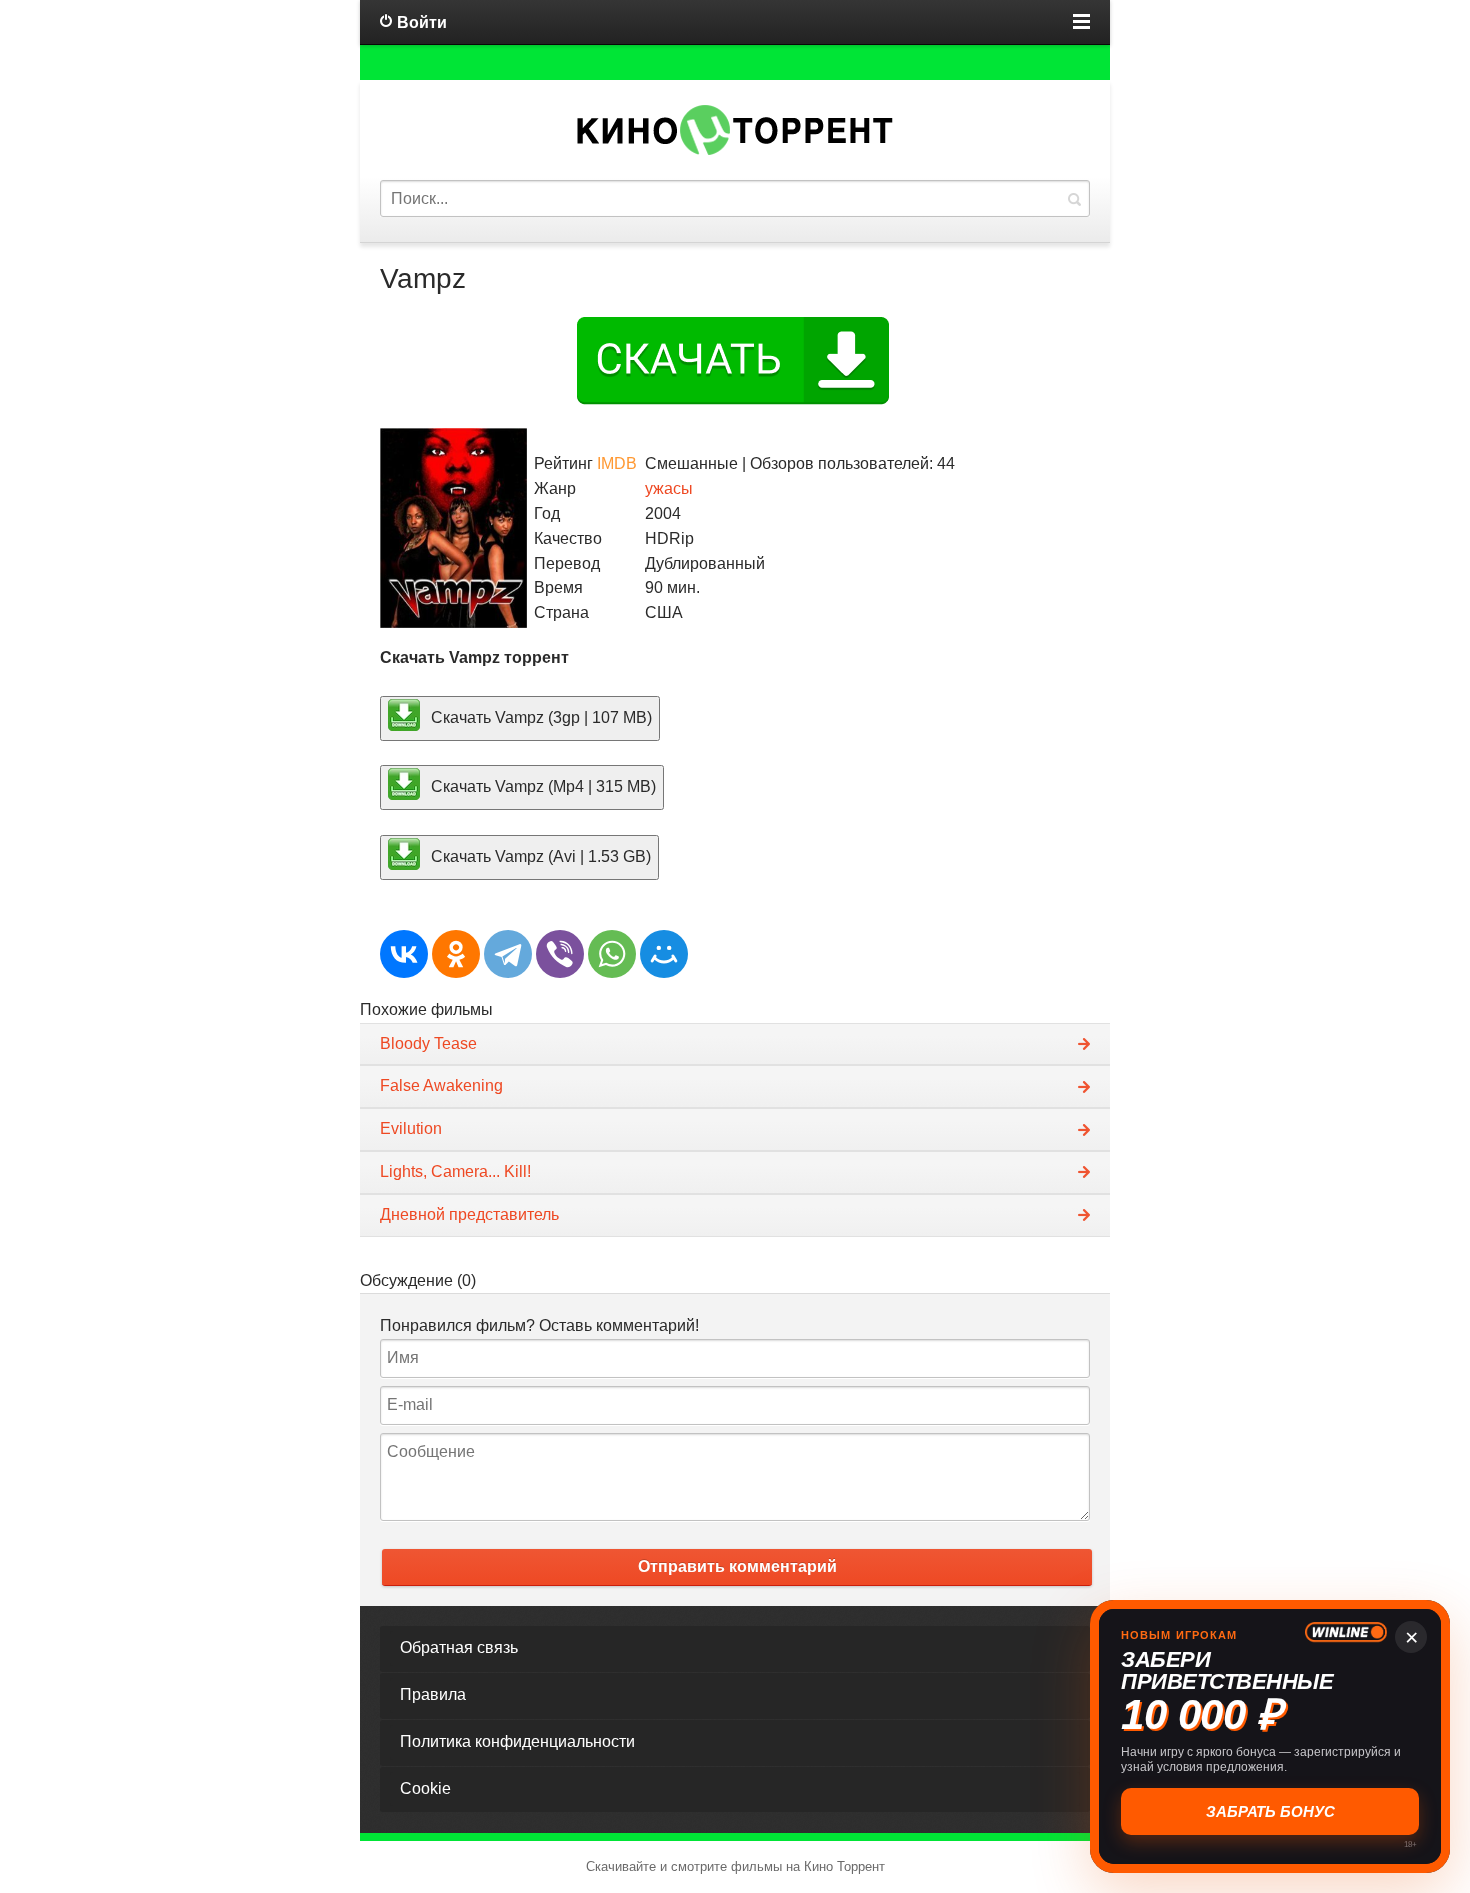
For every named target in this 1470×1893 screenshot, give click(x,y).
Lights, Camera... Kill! (455, 1171)
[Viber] (560, 954)
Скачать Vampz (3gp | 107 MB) (539, 716)
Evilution (411, 1128)
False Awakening (441, 1085)
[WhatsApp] (612, 954)
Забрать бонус (1270, 1811)
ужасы (669, 488)
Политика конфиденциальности (517, 1741)
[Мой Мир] (664, 954)
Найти (1074, 198)
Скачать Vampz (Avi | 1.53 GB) (539, 856)
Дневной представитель (469, 1214)
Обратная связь (459, 1647)
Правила (433, 1694)
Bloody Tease (428, 1043)
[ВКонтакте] (404, 954)
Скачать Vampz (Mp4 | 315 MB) (541, 786)
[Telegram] (508, 954)
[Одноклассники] (456, 954)
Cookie (425, 1788)
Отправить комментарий (737, 1566)
